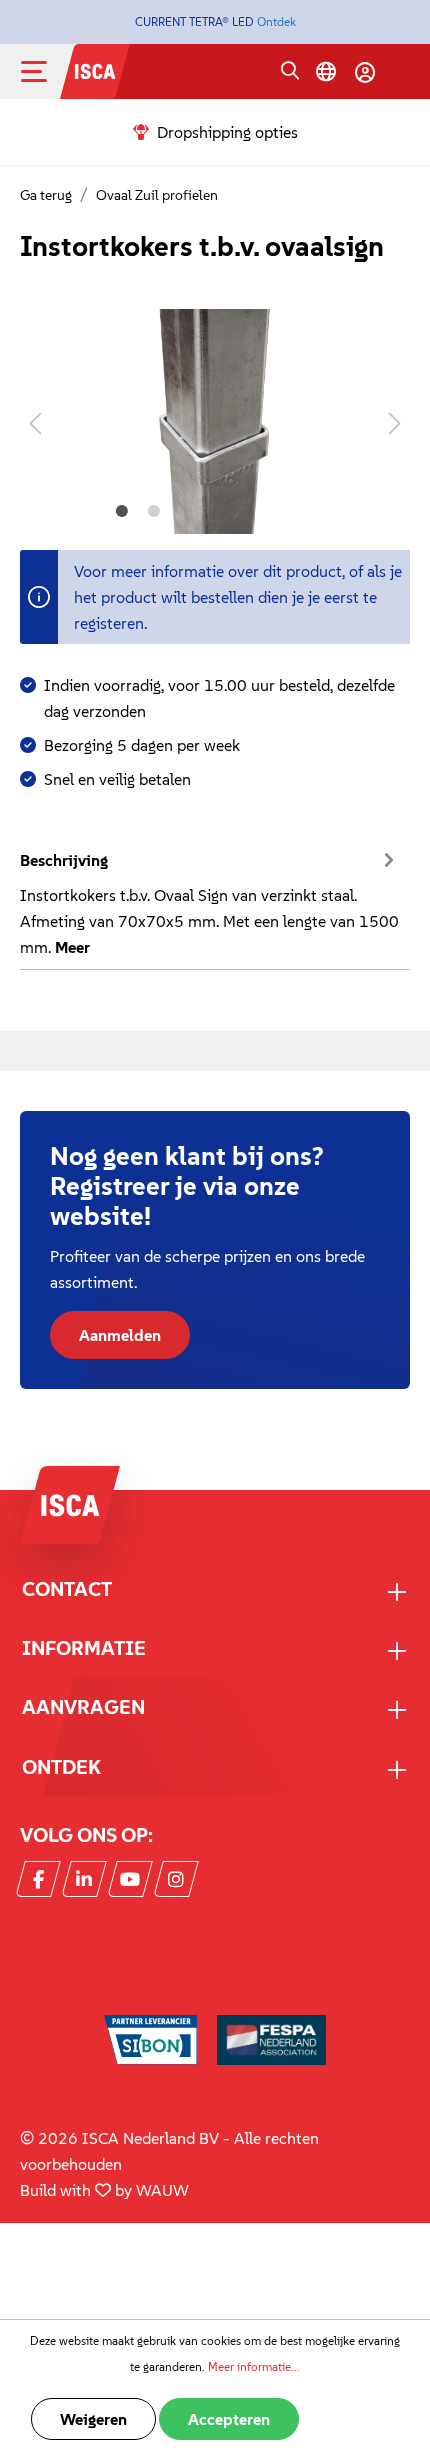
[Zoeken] (290, 71)
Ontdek (276, 21)
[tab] (210, 901)
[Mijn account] (365, 72)
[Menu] (50, 71)
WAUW (162, 2190)
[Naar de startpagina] (95, 69)
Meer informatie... (254, 2366)
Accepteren (229, 2419)
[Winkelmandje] (401, 74)
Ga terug (46, 195)
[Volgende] (395, 421)
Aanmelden (120, 1335)
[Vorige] (35, 421)
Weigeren (93, 2419)
